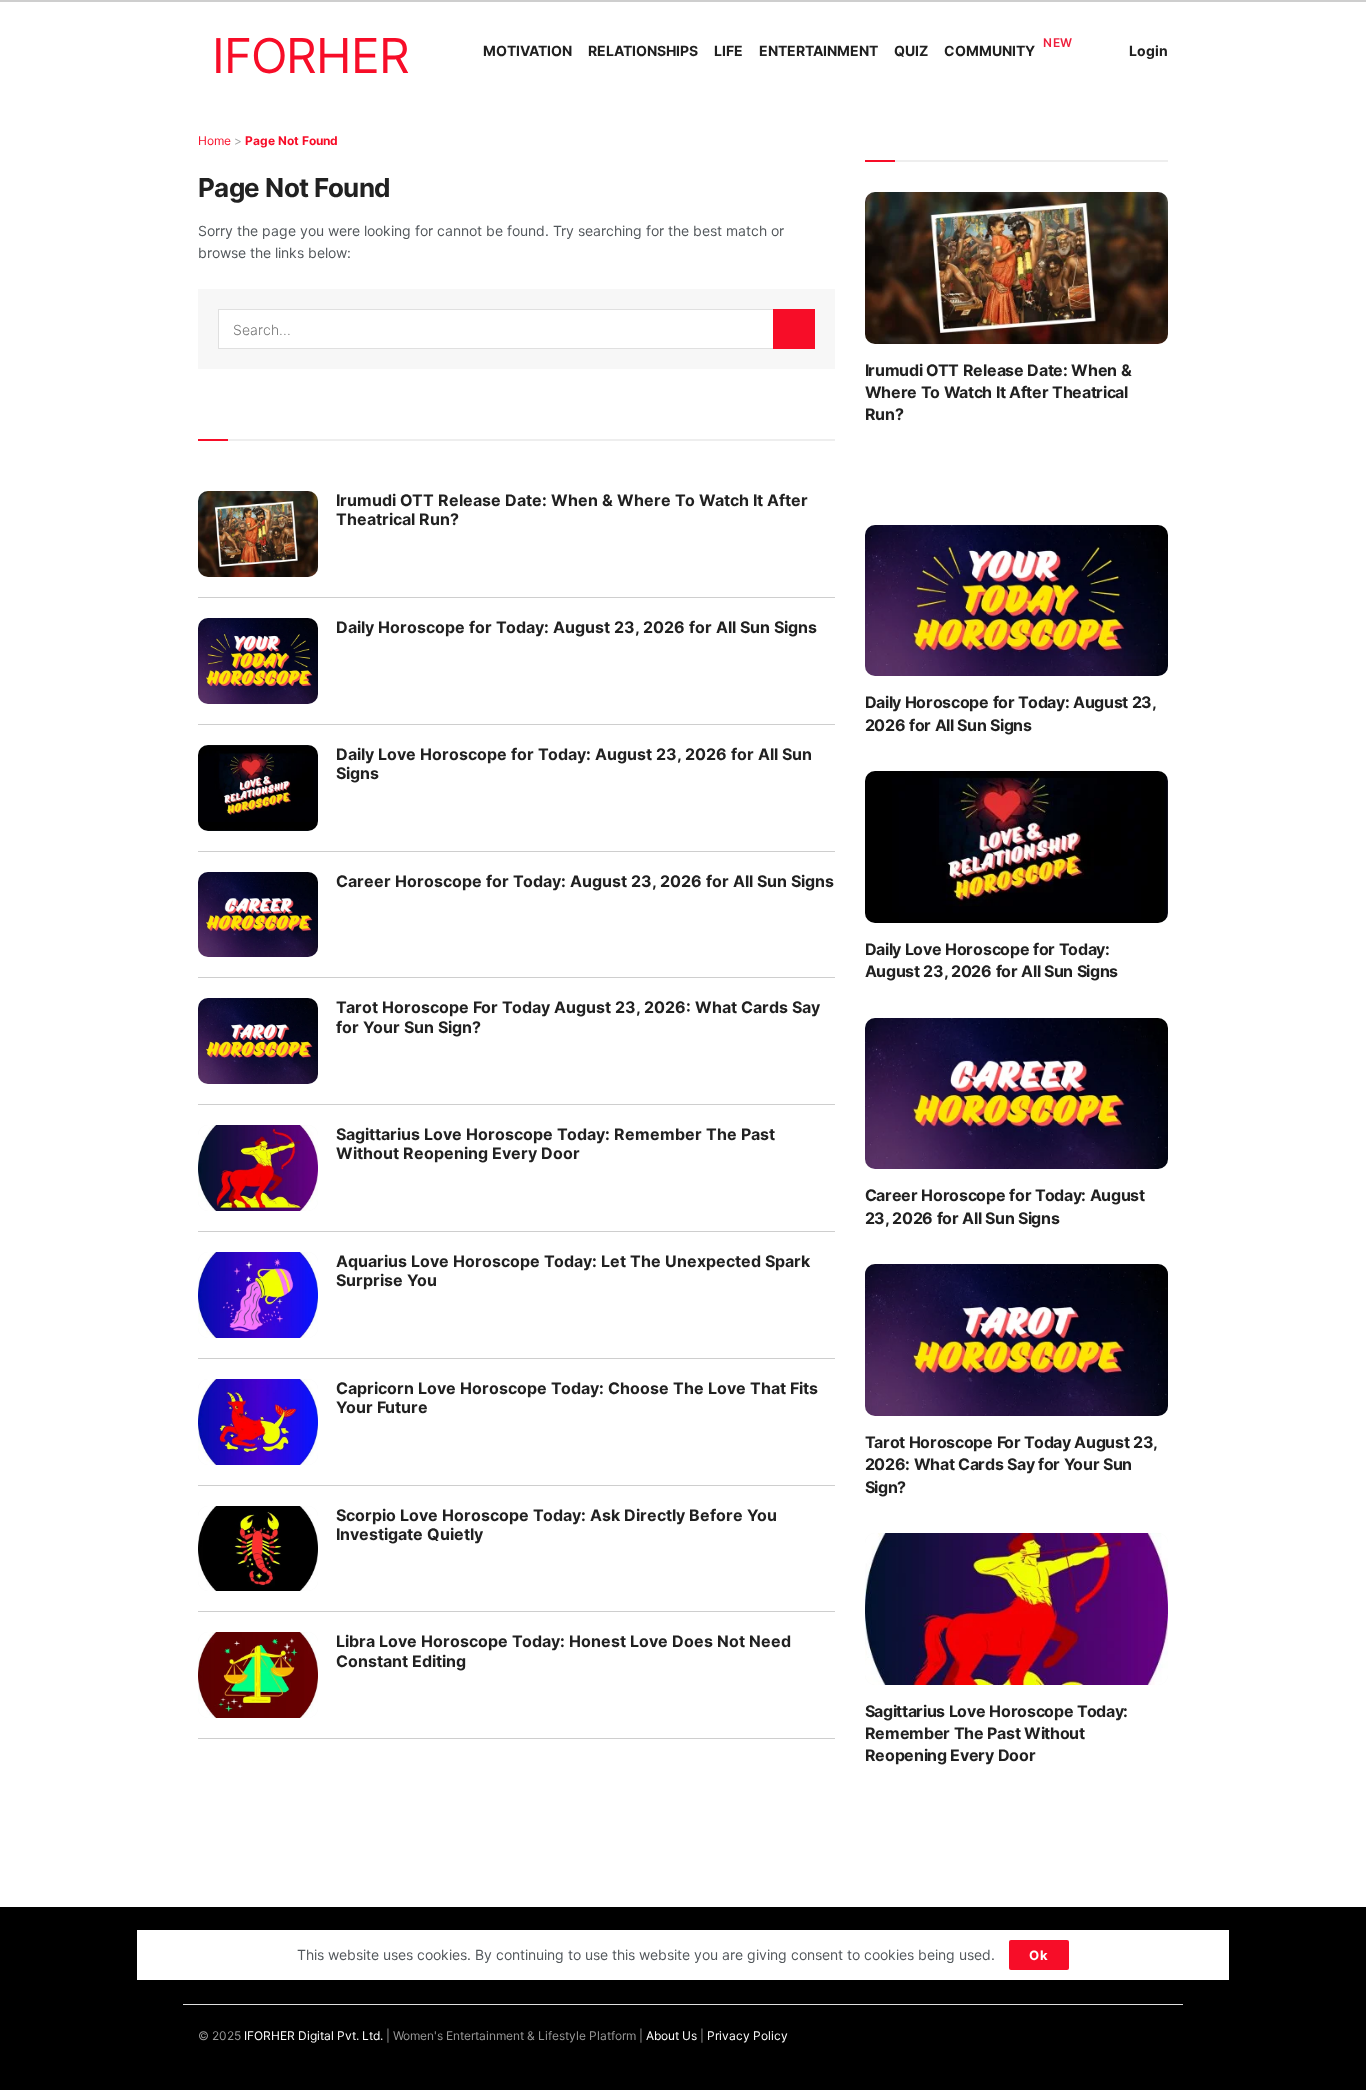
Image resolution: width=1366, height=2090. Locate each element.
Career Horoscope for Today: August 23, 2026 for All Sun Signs (585, 881)
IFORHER (310, 55)
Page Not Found (291, 140)
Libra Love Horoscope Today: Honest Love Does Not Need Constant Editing (563, 1650)
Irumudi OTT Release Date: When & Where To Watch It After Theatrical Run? (572, 509)
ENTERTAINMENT (818, 50)
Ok (1039, 1955)
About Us (671, 2035)
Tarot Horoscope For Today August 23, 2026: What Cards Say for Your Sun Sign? (578, 1016)
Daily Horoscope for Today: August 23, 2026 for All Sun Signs (576, 627)
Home (214, 140)
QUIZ (911, 50)
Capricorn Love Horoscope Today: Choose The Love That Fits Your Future (577, 1397)
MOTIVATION (527, 50)
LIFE (728, 50)
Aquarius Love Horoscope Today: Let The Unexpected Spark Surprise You (573, 1270)
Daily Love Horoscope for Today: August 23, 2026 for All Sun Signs (574, 763)
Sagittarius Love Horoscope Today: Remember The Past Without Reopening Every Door (555, 1143)
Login (1148, 50)
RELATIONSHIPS (643, 50)
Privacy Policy (747, 2035)
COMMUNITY (989, 50)
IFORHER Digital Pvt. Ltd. (313, 2035)
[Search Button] (794, 329)
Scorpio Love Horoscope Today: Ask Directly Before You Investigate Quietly (556, 1524)
